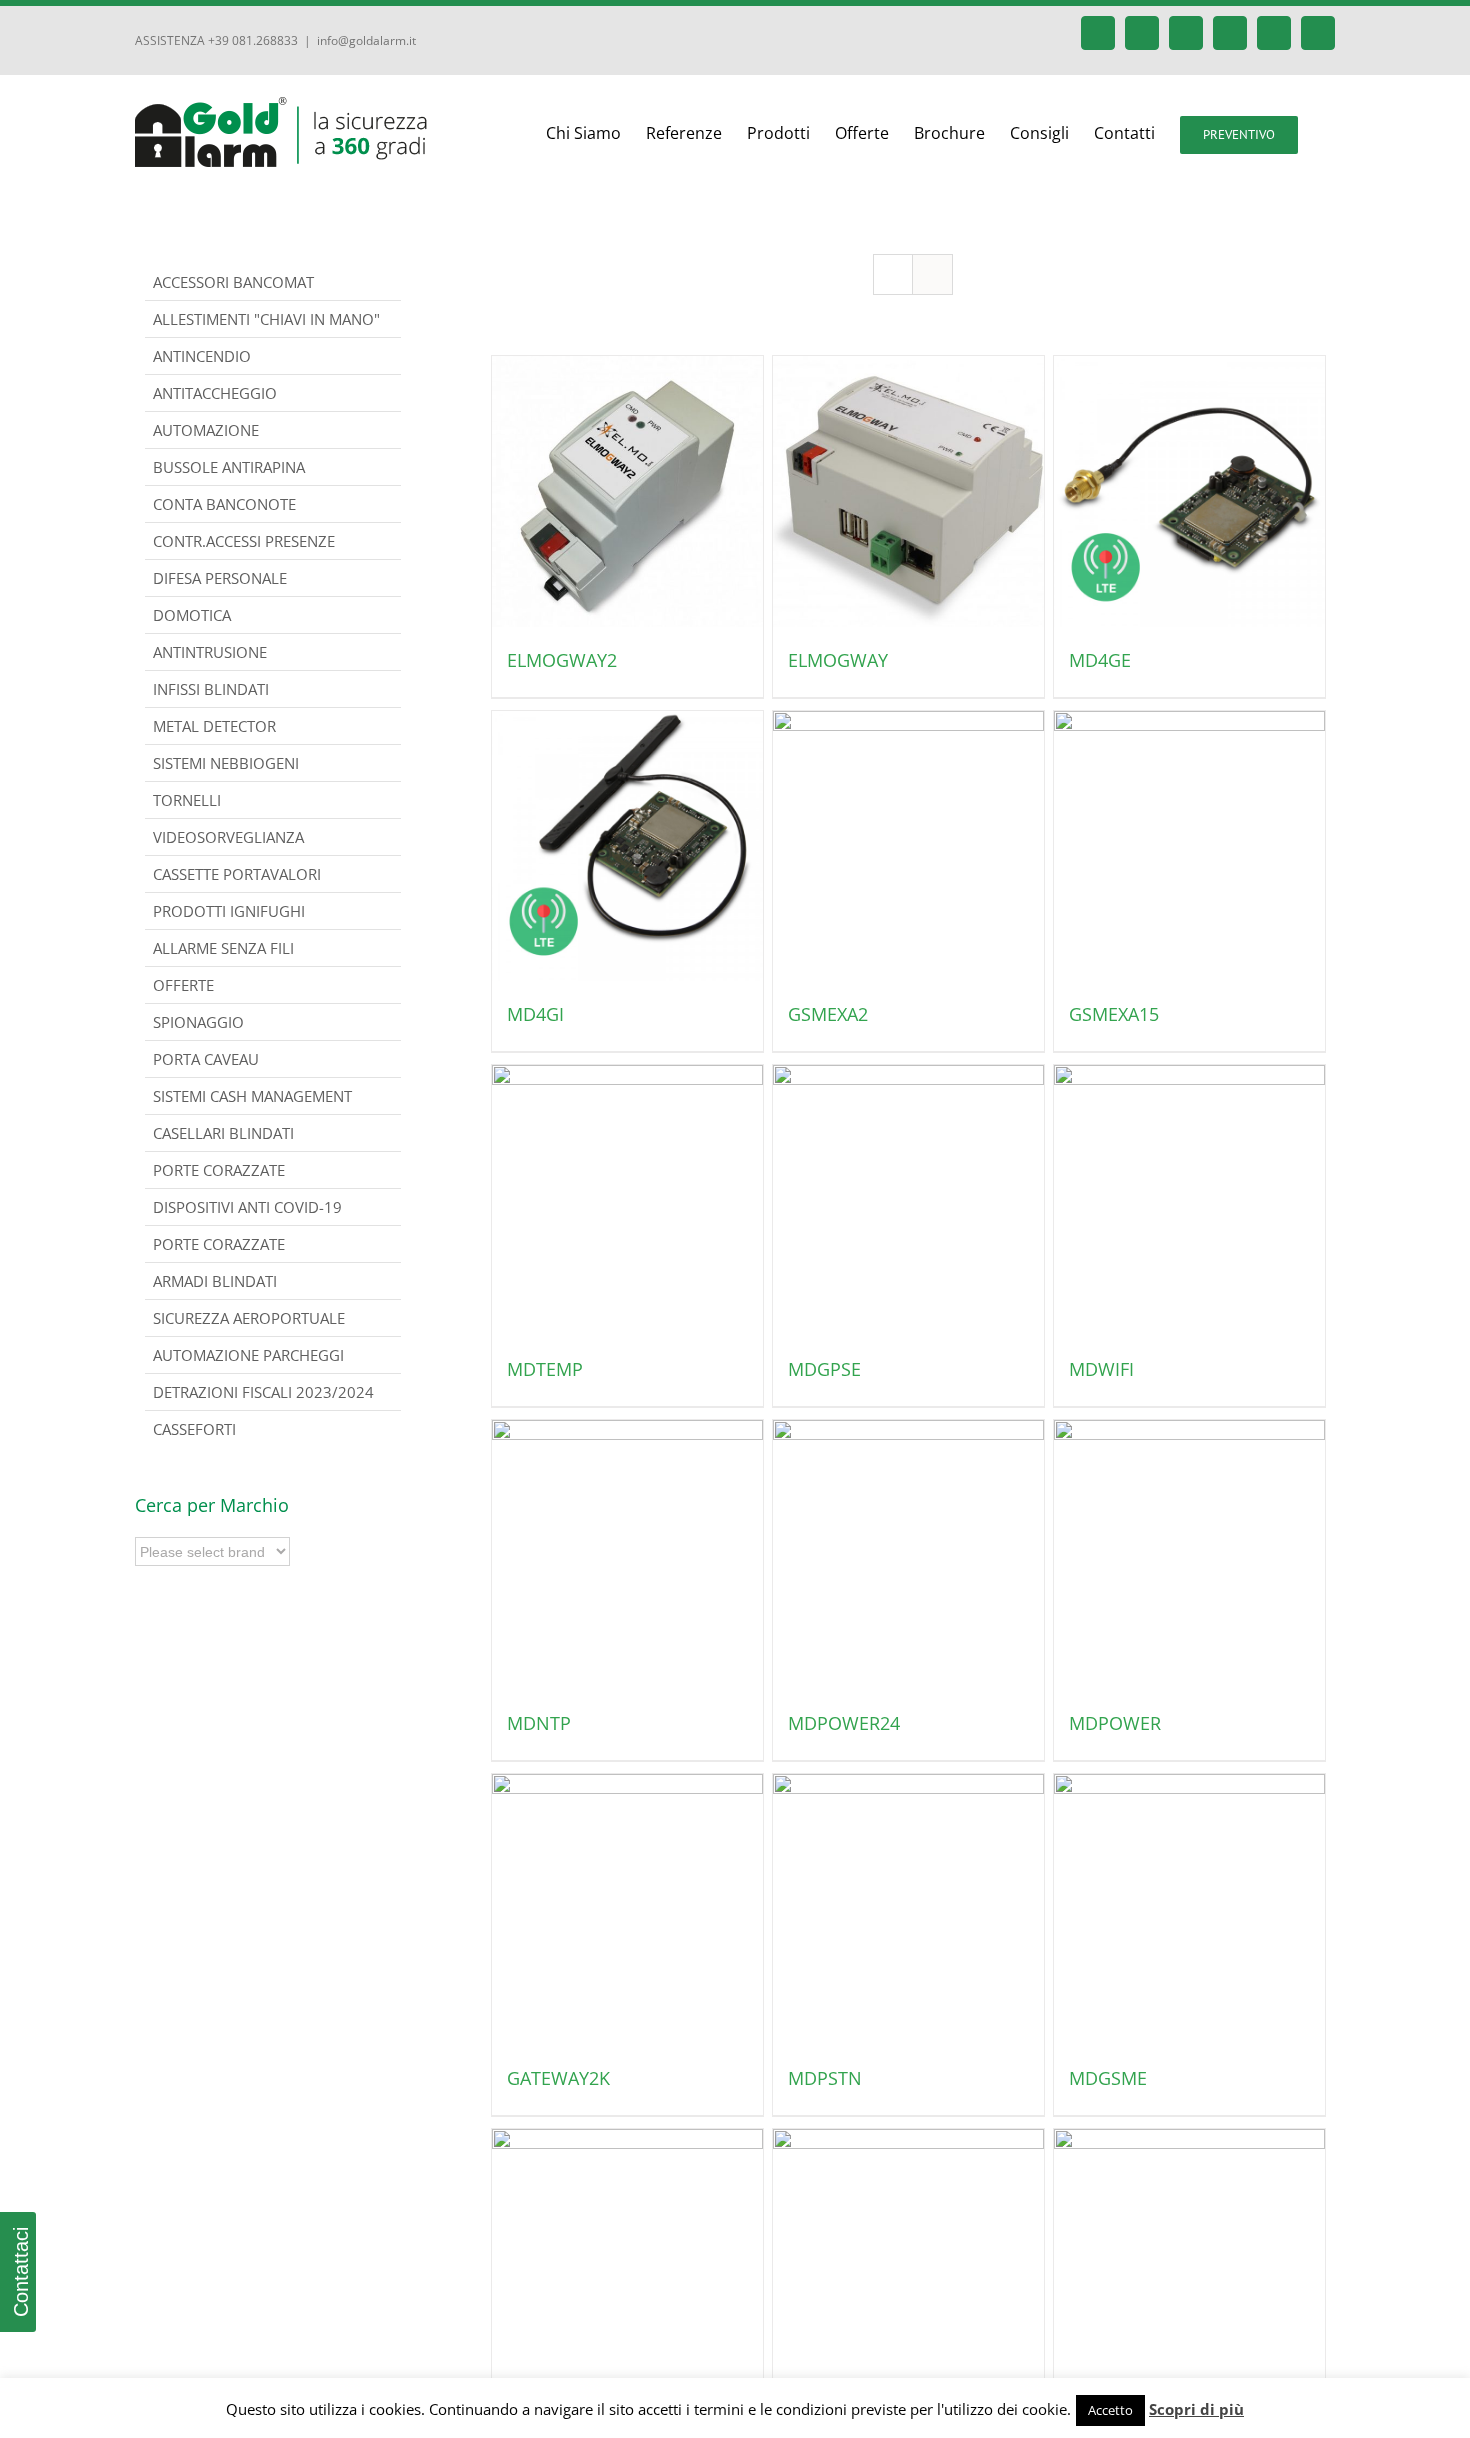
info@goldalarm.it (366, 40)
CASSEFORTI (194, 1429)
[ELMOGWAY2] (627, 491)
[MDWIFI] (1189, 1200)
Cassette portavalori (237, 874)
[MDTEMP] (627, 1200)
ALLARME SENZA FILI (223, 948)
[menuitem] (596, 133)
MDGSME (1108, 2078)
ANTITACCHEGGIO (215, 393)
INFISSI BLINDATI (211, 689)
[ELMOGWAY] (908, 491)
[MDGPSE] (908, 1200)
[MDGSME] (1189, 1909)
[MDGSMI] (627, 2264)
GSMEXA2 (828, 1014)
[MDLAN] (1189, 2264)
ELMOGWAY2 (562, 660)
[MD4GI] (627, 846)
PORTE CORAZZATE (219, 1244)
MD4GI (535, 1014)
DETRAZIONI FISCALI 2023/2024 (263, 1392)
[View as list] (932, 274)
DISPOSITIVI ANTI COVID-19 (247, 1207)
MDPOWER (1115, 1723)
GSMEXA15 (1114, 1014)
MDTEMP (545, 1369)
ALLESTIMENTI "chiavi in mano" (266, 319)
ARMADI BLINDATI (215, 1281)
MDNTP (539, 1723)
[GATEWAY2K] (627, 1909)
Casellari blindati (223, 1133)
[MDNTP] (627, 1555)
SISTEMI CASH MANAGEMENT (252, 1096)
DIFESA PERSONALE (220, 578)
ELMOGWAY (838, 660)
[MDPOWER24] (908, 1555)
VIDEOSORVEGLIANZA (228, 837)
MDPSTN (825, 2078)
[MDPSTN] (908, 1909)
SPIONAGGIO (198, 1022)
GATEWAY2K (558, 2078)
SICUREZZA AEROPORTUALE (249, 1318)
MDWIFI (1101, 1369)
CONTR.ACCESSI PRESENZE (244, 541)
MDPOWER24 (844, 1723)
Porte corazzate (219, 1170)
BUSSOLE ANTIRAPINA (229, 467)
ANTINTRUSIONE (210, 652)
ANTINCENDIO (202, 356)
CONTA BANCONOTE (224, 504)
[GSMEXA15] (1189, 846)
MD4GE (1100, 660)
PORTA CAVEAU (206, 1059)
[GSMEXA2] (908, 846)
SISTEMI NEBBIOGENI (226, 763)
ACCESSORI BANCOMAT (233, 282)
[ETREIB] (908, 2264)
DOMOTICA (192, 615)
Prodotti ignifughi (229, 911)
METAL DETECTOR (214, 726)
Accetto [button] (1110, 2410)
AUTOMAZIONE (206, 430)
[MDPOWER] (1189, 1555)
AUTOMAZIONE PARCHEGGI (248, 1355)
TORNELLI (187, 800)
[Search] (1329, 133)
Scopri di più (1196, 2409)
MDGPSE (824, 1369)
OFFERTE (183, 985)
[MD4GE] (1189, 491)
